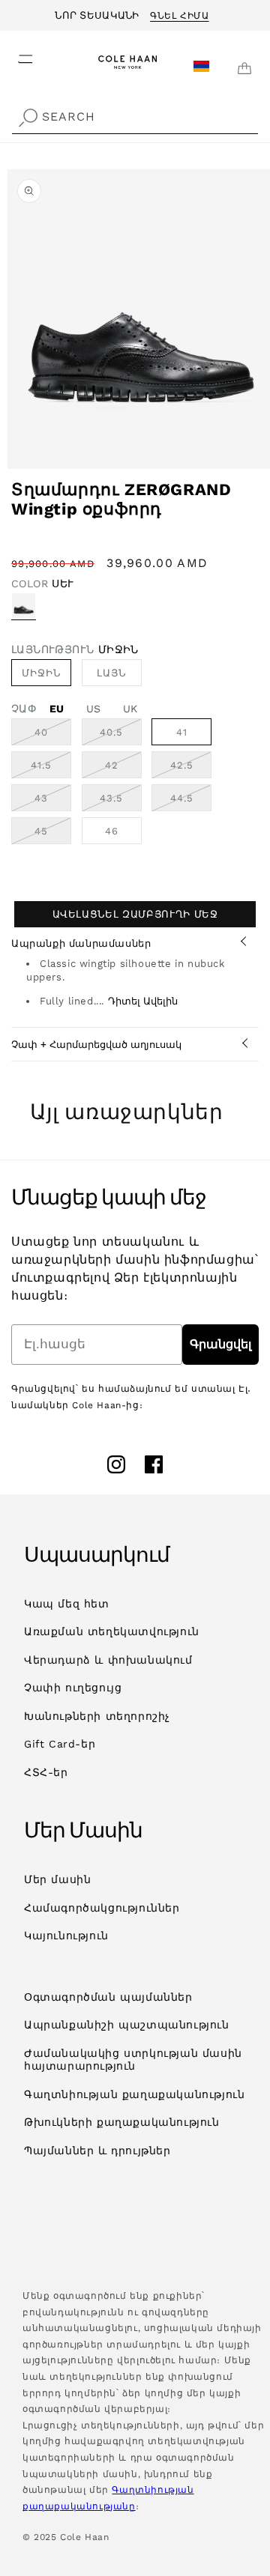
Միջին (41, 673)
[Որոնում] (28, 118)
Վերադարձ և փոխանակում (108, 1660)
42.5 (191, 769)
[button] (16, 55)
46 (112, 831)
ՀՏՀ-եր (46, 1772)
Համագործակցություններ (102, 1908)
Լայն (119, 676)
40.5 (121, 736)
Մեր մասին (57, 1879)
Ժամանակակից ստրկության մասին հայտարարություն (133, 2060)
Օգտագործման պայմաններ (108, 1997)
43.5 (121, 801)
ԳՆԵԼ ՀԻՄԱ (179, 13)
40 (53, 736)
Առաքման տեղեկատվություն (112, 1631)
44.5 (191, 801)
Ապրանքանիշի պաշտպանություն (127, 2025)
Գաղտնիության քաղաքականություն (134, 2094)
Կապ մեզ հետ (67, 1604)
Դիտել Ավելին (143, 1001)
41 (182, 732)
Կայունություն (66, 1936)
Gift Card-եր (60, 1744)
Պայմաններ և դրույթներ (97, 2151)
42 (123, 769)
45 (53, 834)
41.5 (51, 769)
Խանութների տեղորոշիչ (97, 1716)
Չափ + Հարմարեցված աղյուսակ (96, 1045)
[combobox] (135, 117)
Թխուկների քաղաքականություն (122, 2122)
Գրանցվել (220, 1344)
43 (53, 801)
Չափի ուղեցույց (73, 1688)
